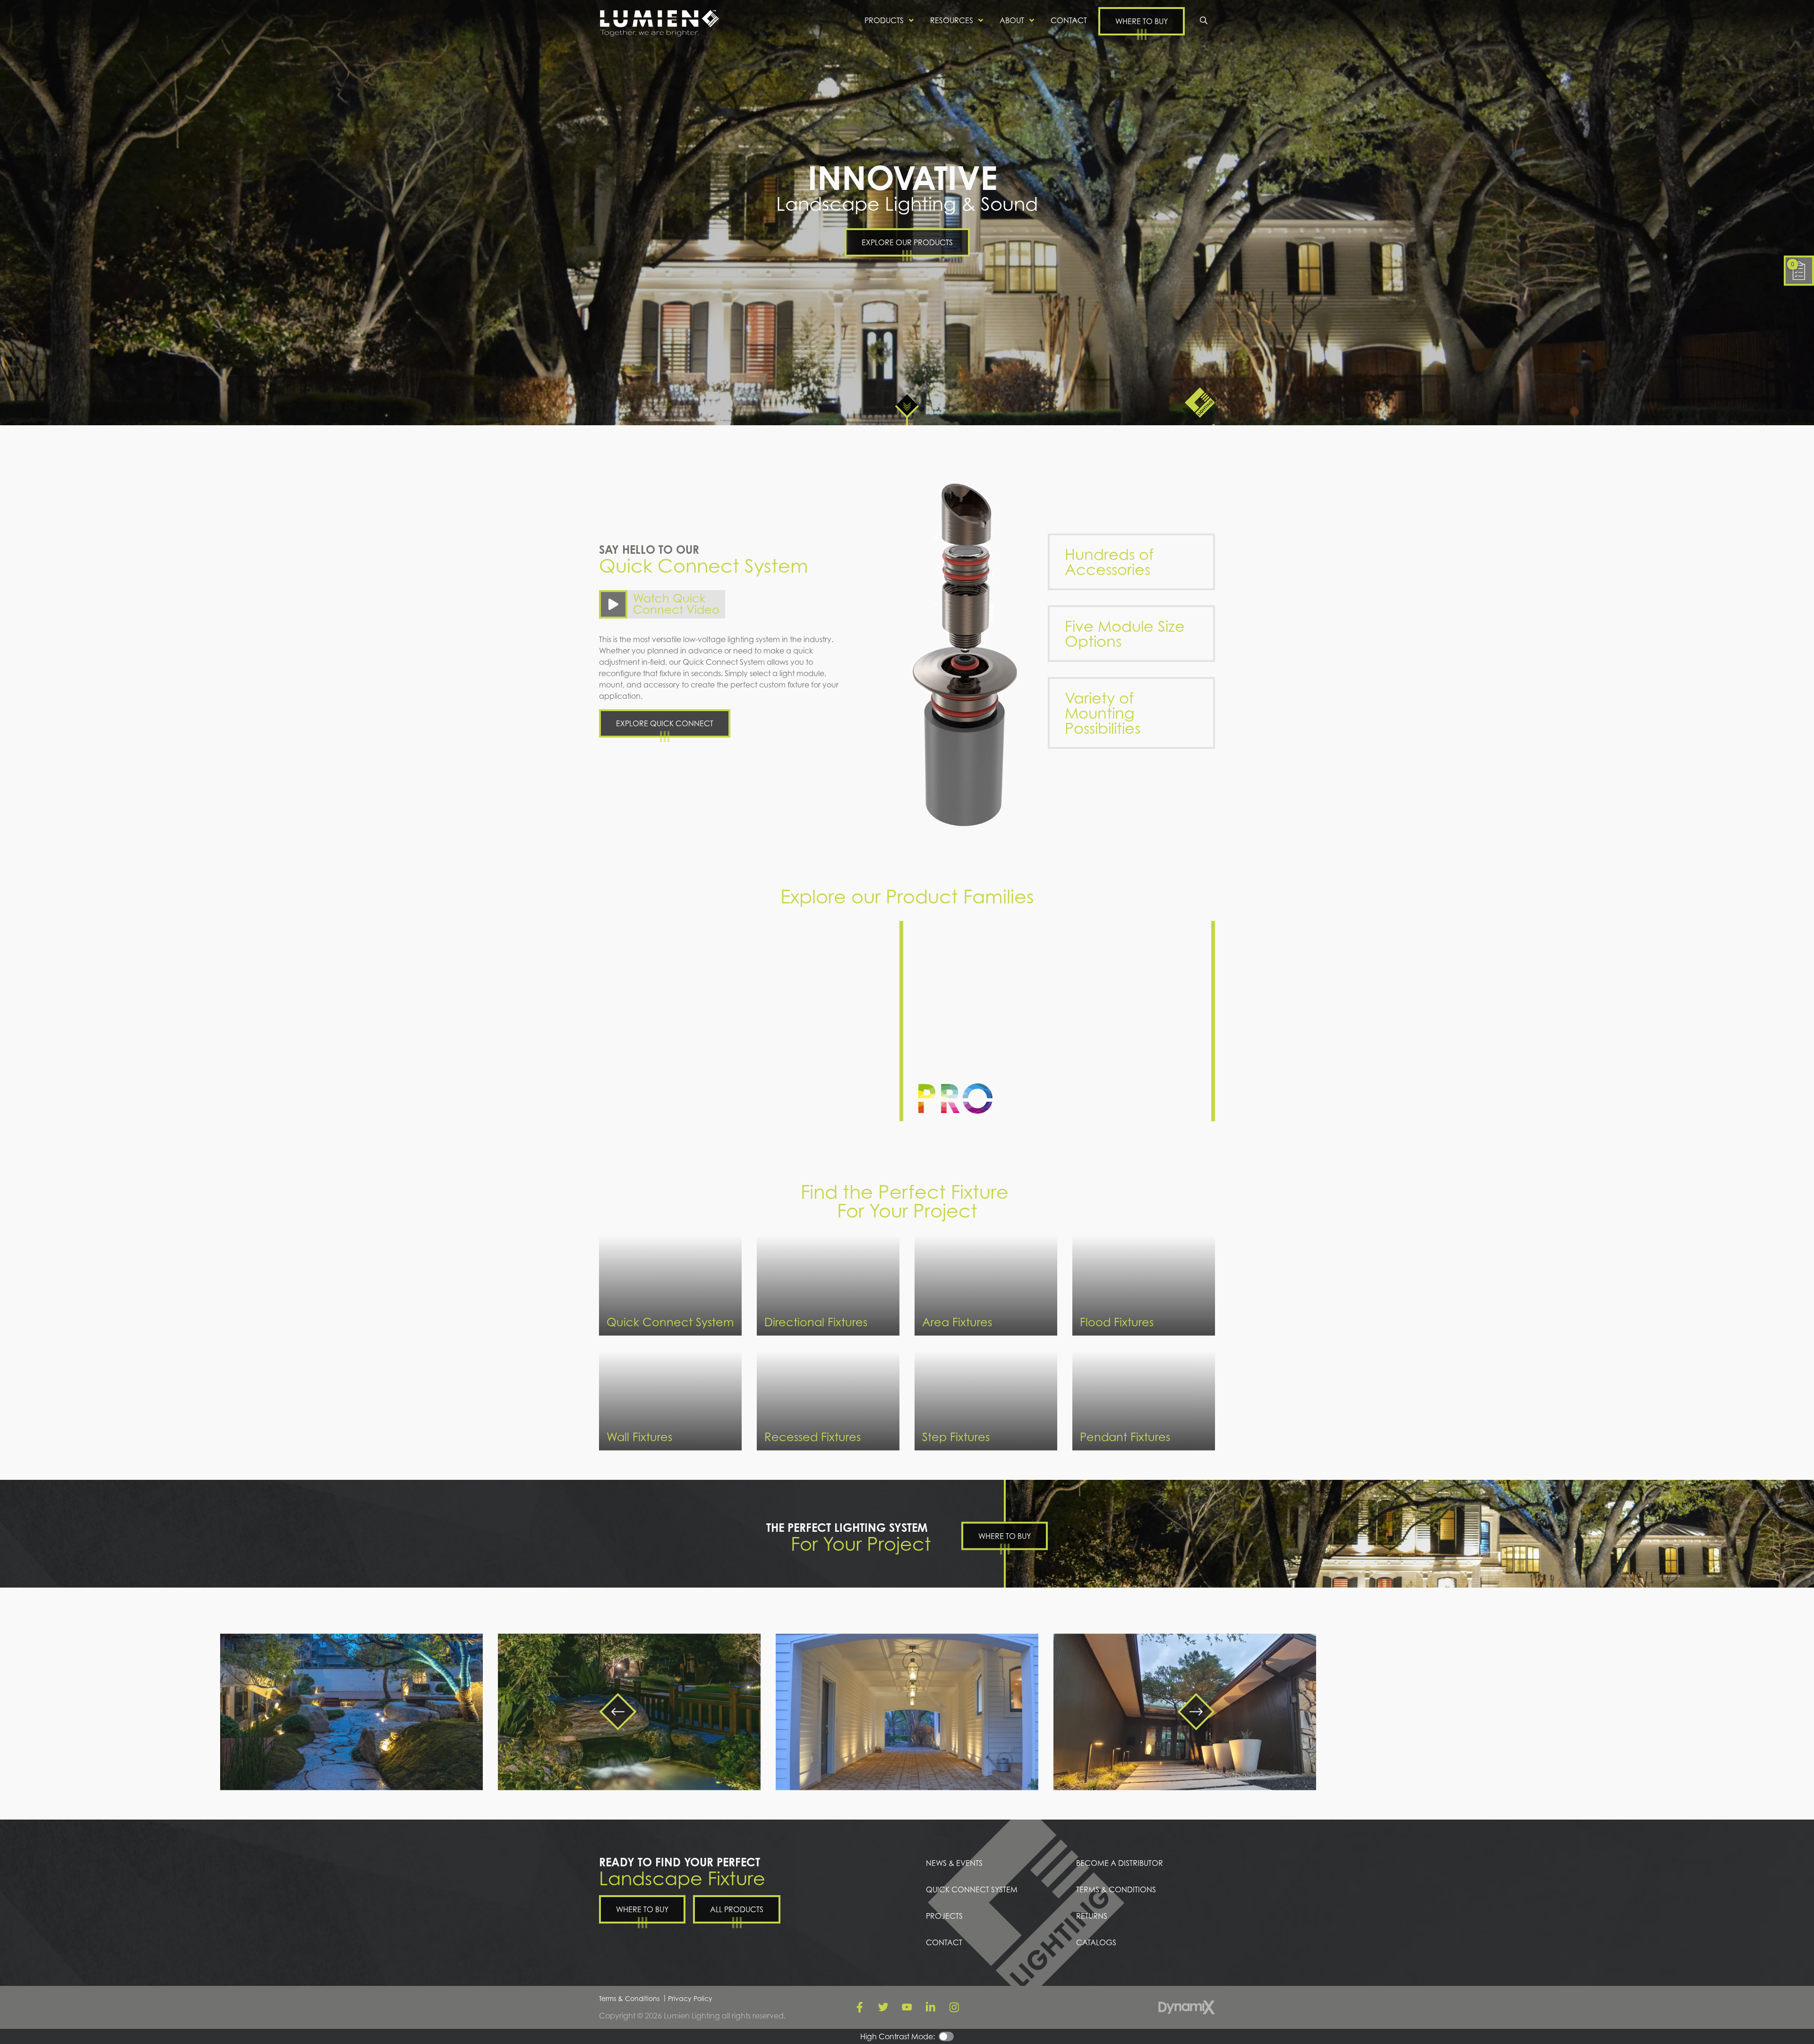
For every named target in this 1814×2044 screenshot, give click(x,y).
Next (1196, 1711)
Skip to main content (45, 14)
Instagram (954, 2007)
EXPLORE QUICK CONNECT (665, 723)
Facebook (860, 2007)
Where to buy (1142, 21)
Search (1204, 20)
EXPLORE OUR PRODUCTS (907, 242)
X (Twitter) (883, 2007)
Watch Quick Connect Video (676, 604)
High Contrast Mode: (46, 37)
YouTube (907, 2007)
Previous (618, 1711)
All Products (737, 1909)
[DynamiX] (1187, 2007)
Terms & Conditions (629, 1998)
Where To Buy (1005, 1536)
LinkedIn (931, 2007)
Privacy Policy (690, 1998)
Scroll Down (907, 406)
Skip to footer (32, 26)
